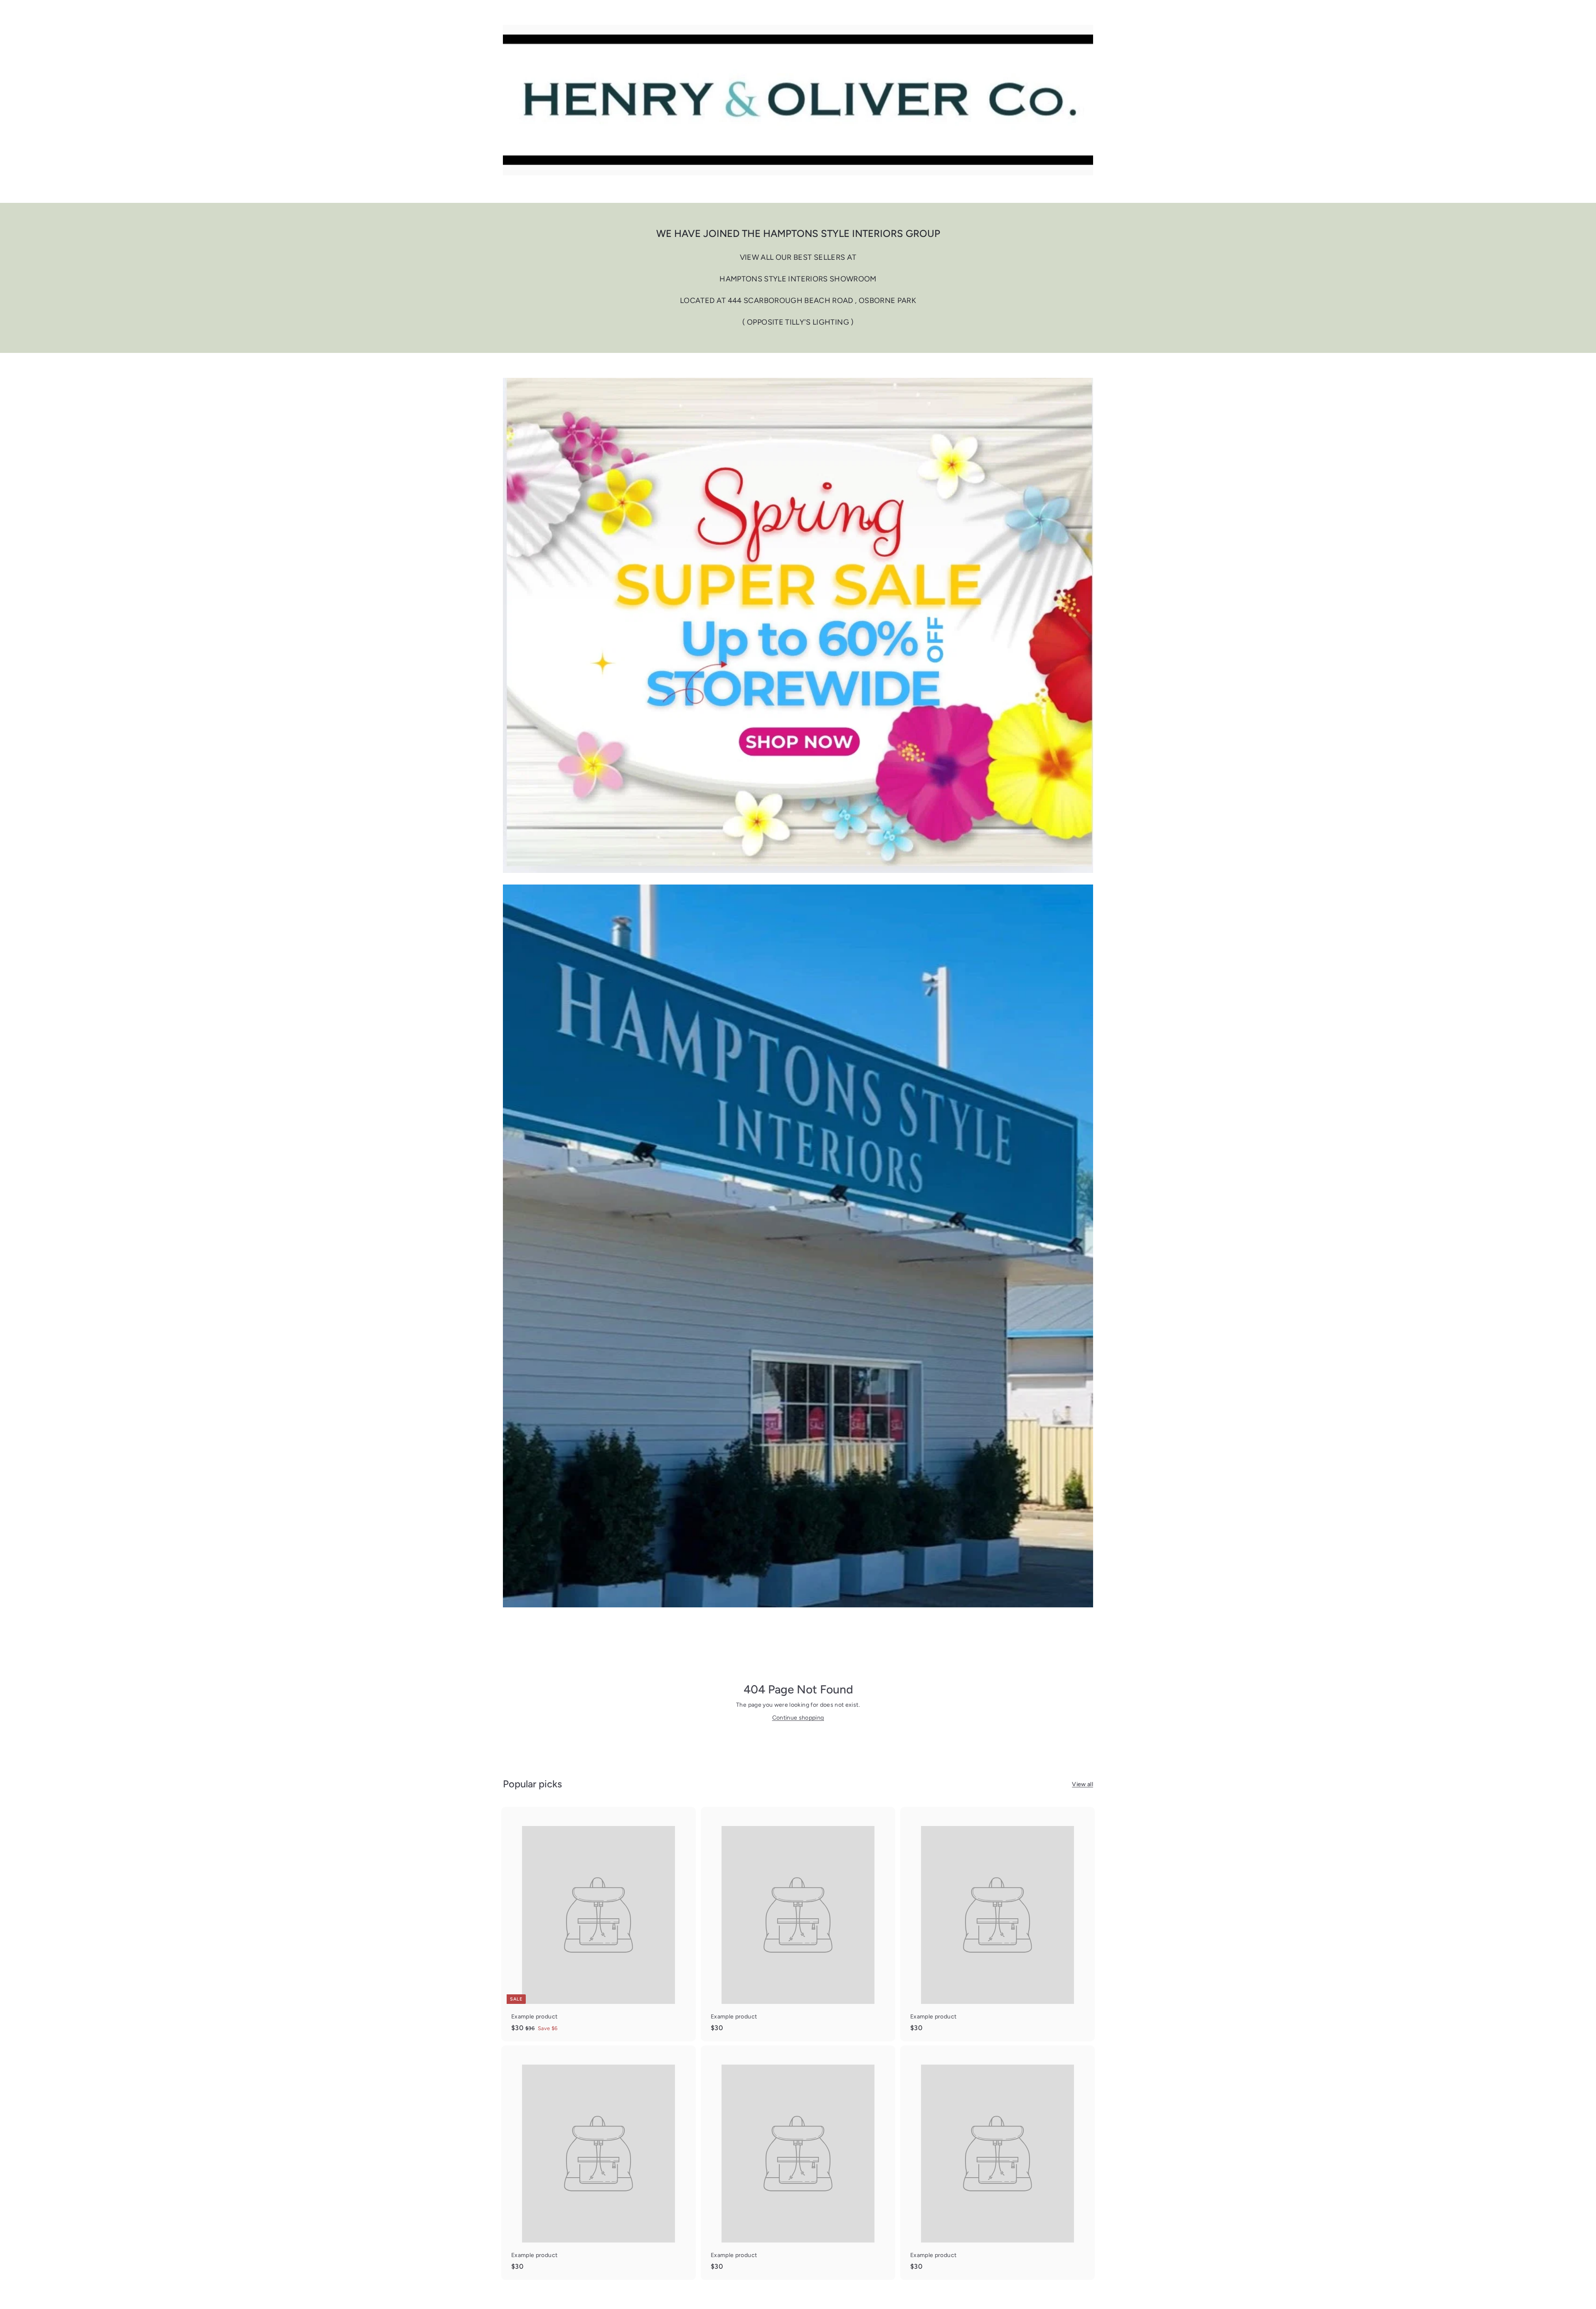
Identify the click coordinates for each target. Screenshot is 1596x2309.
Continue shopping (798, 1718)
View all (1082, 1784)
